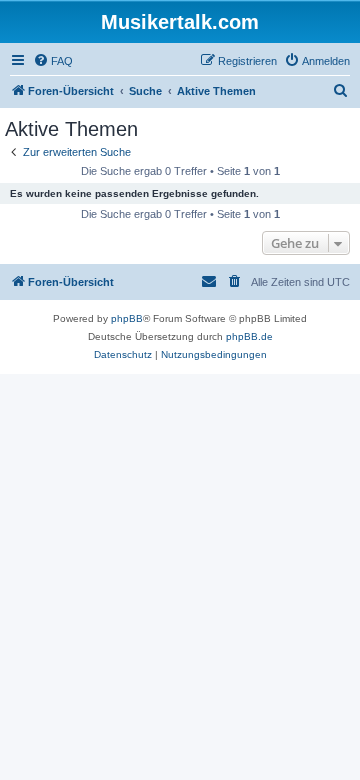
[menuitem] (53, 61)
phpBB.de (249, 336)
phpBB (127, 318)
